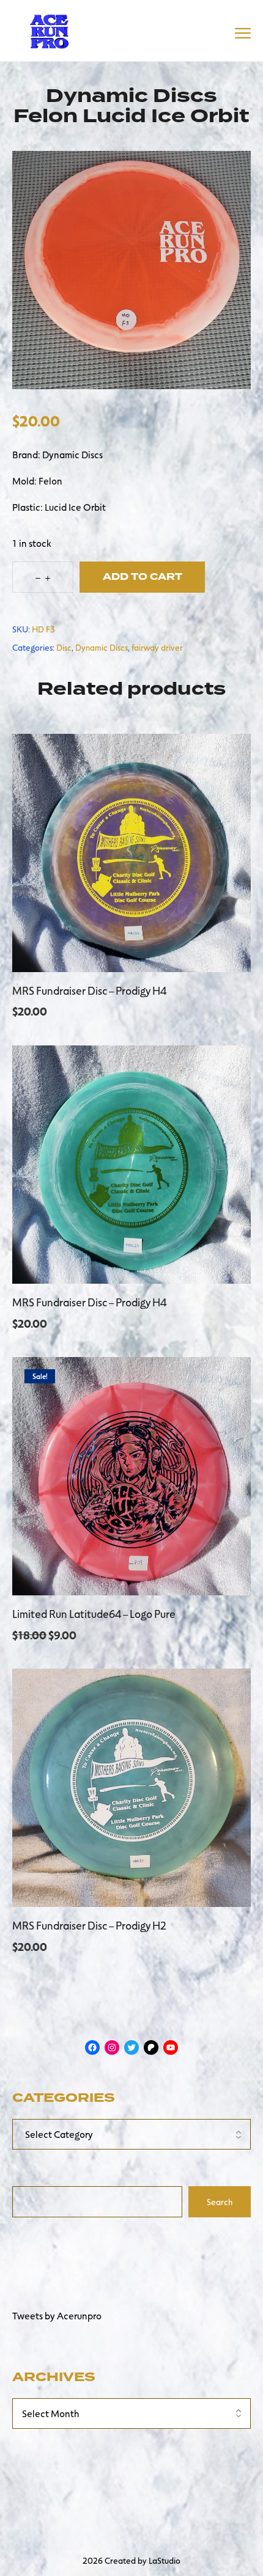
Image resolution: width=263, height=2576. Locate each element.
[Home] (49, 29)
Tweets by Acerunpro (57, 2315)
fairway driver (157, 647)
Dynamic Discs (102, 647)
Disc (64, 647)
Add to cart (143, 577)
